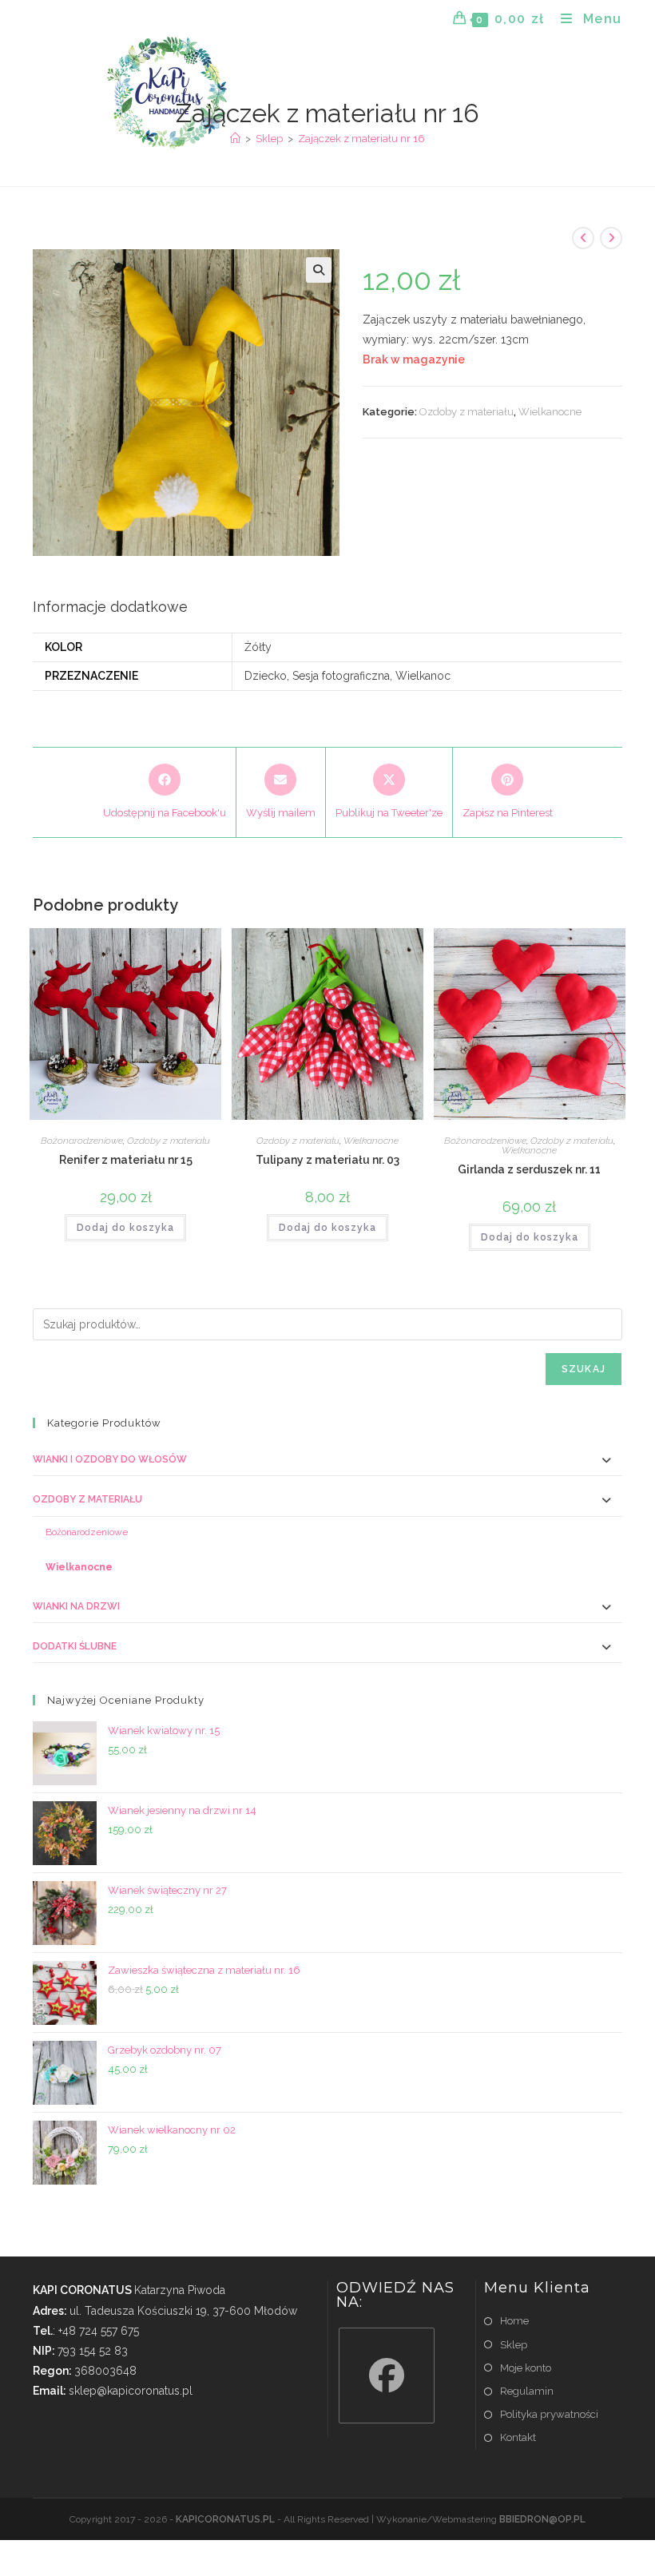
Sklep (514, 2345)
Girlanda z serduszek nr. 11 (529, 1169)
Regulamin (527, 2391)
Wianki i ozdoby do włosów (110, 1459)
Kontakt (518, 2437)
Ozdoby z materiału (466, 412)
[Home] (235, 139)
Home (514, 2321)
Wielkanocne (550, 412)
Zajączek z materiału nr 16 (361, 139)
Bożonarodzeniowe (82, 1141)
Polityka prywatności (549, 2414)
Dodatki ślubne (75, 1646)
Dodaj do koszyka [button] (125, 1228)
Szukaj (584, 1369)
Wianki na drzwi (76, 1606)
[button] (319, 270)
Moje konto (526, 2368)
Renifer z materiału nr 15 (126, 1160)
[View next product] (611, 238)
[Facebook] (387, 2376)
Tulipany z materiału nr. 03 (327, 1160)
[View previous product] (583, 238)
